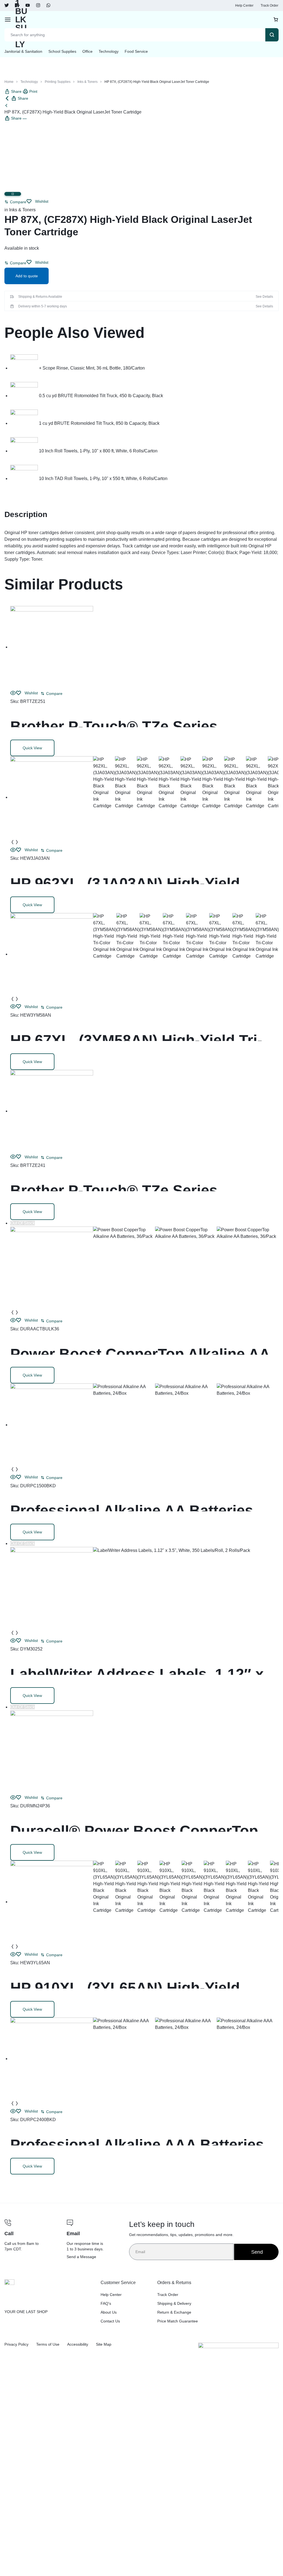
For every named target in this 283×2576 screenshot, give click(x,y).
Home (9, 82)
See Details (264, 297)
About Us (109, 2312)
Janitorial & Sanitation (23, 51)
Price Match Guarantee (178, 2321)
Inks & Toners (87, 82)
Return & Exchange (174, 2312)
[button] (15, 202)
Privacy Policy (16, 2344)
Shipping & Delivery (174, 2303)
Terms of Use (48, 2344)
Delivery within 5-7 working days (43, 306)
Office (87, 51)
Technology (109, 51)
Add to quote (27, 276)
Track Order (269, 6)
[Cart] (276, 20)
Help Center (244, 6)
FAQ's (106, 2303)
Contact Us (110, 2321)
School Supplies (62, 51)
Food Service (136, 51)
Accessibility (78, 2344)
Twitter (7, 6)
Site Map (104, 2344)
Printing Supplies (58, 82)
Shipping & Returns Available (40, 297)
